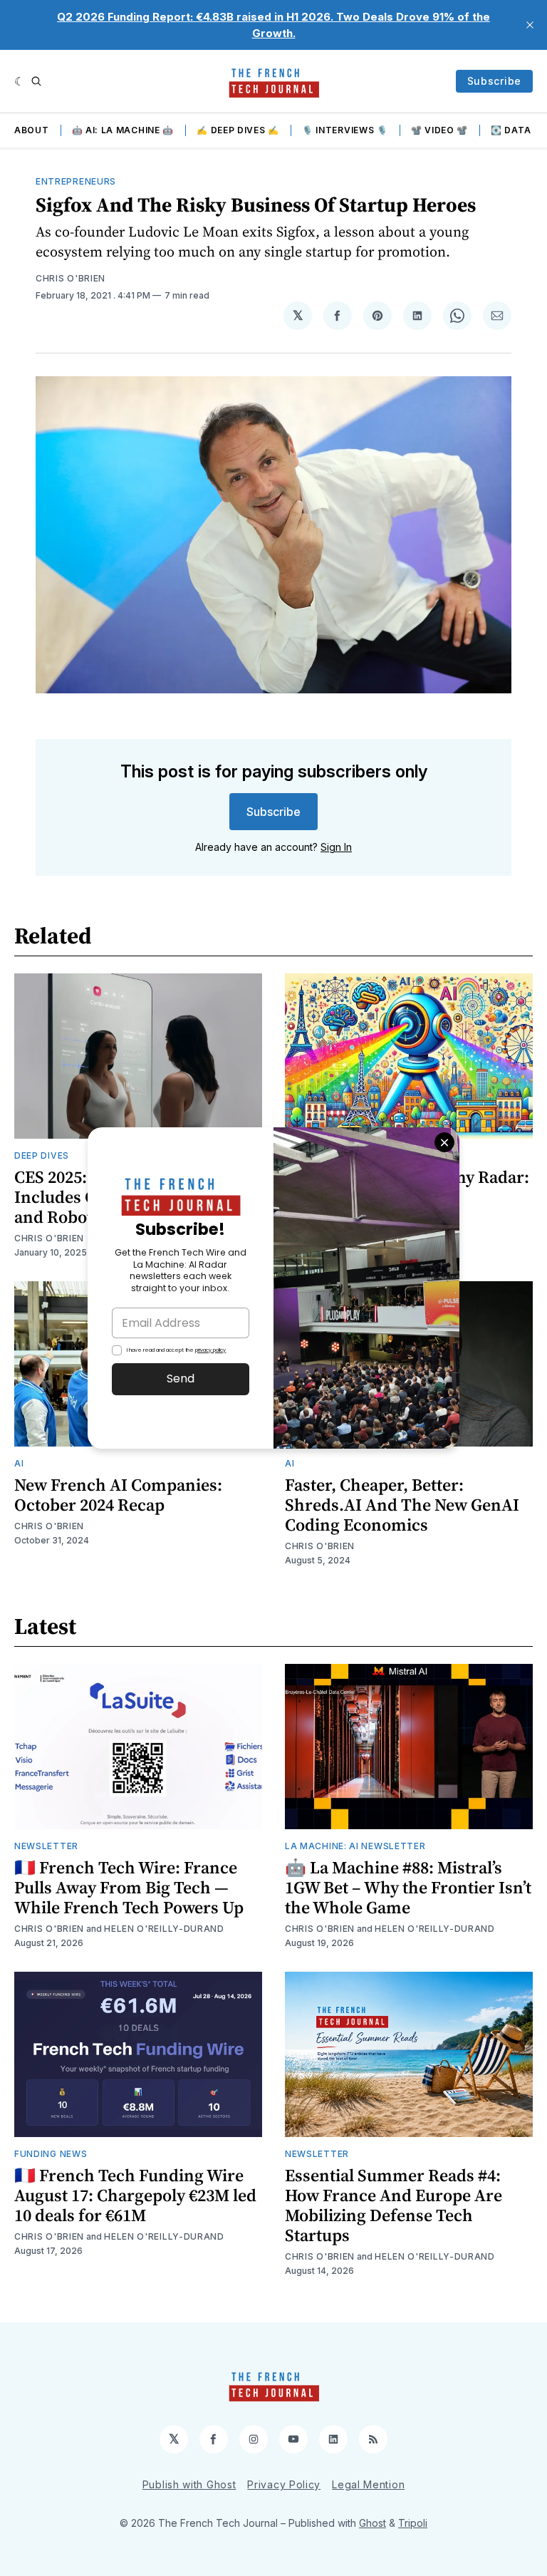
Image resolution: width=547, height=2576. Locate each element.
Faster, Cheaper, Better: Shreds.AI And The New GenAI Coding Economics (402, 1505)
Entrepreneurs (76, 181)
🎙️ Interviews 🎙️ (345, 130)
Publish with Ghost (189, 2484)
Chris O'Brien (71, 278)
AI (19, 1463)
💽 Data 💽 (518, 130)
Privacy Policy (284, 2484)
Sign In (336, 847)
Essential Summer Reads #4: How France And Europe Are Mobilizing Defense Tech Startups (394, 2205)
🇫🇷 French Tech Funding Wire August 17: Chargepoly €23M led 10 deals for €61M (135, 2195)
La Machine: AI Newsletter (355, 1846)
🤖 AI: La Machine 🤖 (123, 130)
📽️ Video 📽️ (439, 130)
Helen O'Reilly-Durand (164, 1929)
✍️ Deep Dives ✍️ (238, 130)
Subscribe (494, 81)
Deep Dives (42, 1155)
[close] (530, 25)
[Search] (36, 81)
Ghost (373, 2523)
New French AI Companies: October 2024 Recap (118, 1495)
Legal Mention (368, 2484)
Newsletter (46, 1846)
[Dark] (20, 81)
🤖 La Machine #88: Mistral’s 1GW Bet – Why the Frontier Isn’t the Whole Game (408, 1887)
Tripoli (413, 2523)
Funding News (51, 2154)
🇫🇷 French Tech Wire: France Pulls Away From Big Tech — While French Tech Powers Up (129, 1887)
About (32, 130)
